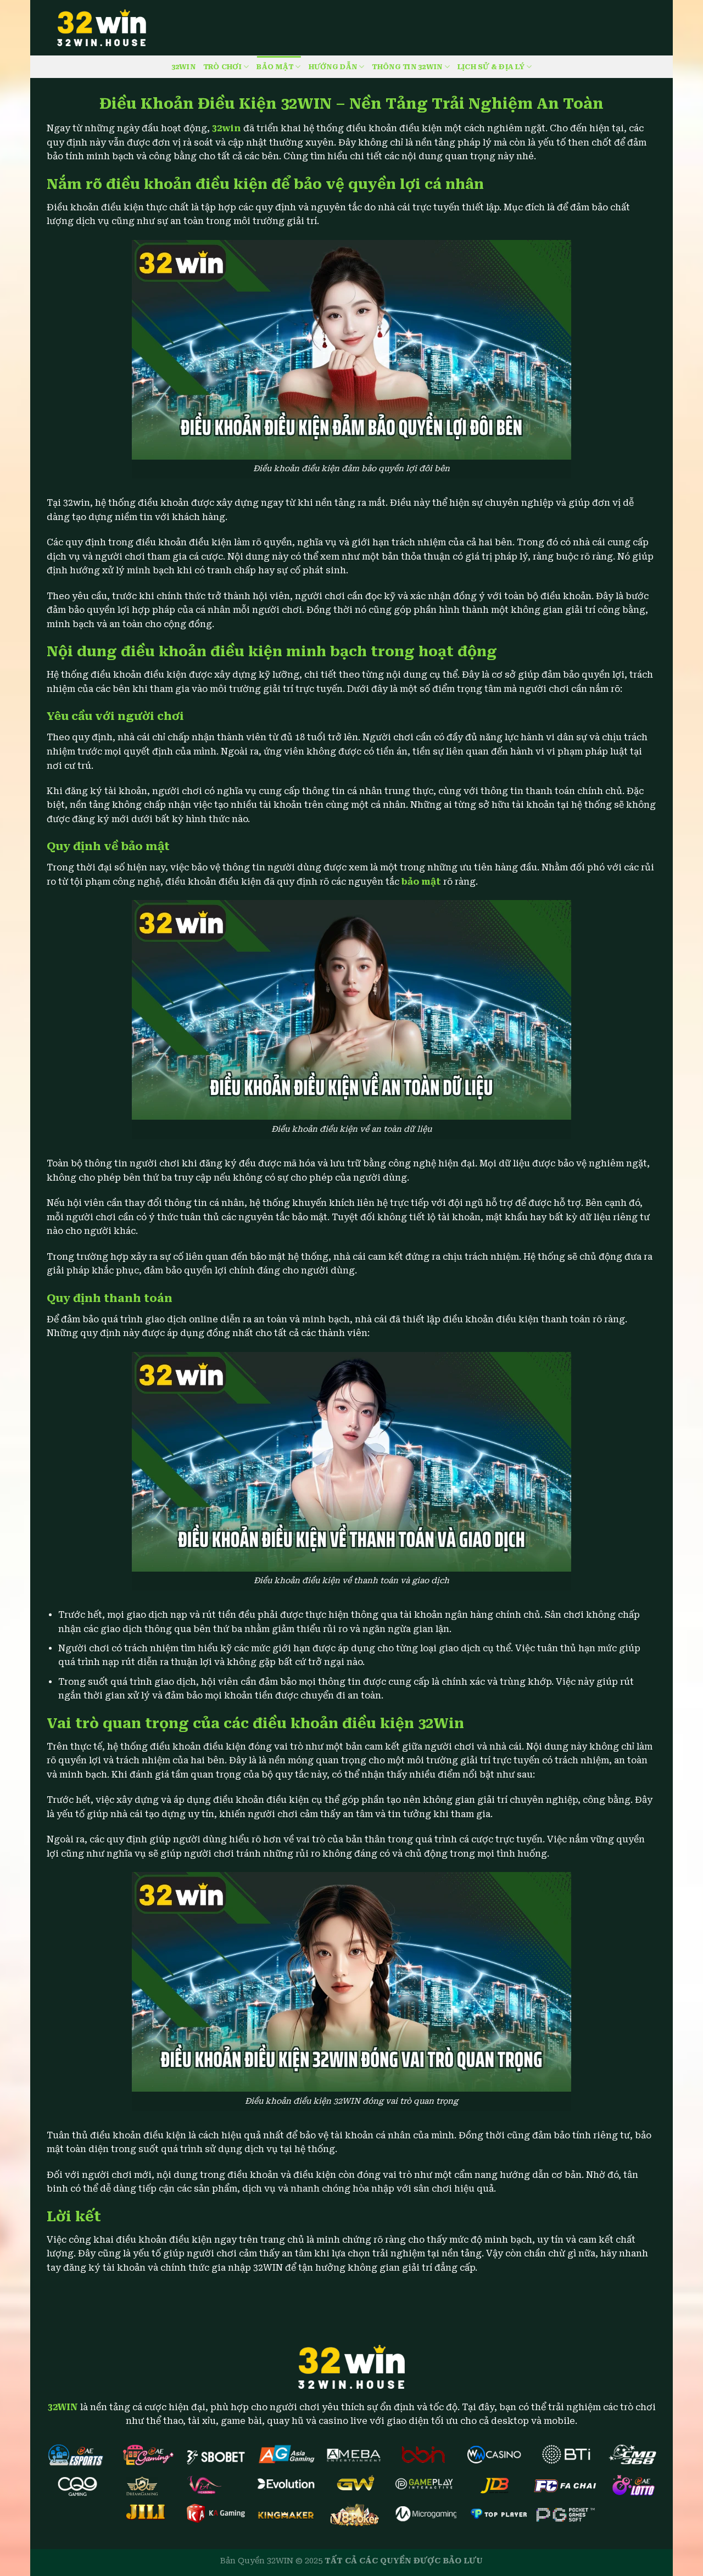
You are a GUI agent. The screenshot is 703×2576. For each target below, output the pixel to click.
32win (227, 128)
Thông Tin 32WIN (407, 67)
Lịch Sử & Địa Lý (491, 67)
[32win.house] (102, 28)
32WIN (183, 67)
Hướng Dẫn (333, 67)
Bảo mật (275, 67)
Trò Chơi (222, 67)
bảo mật (421, 882)
